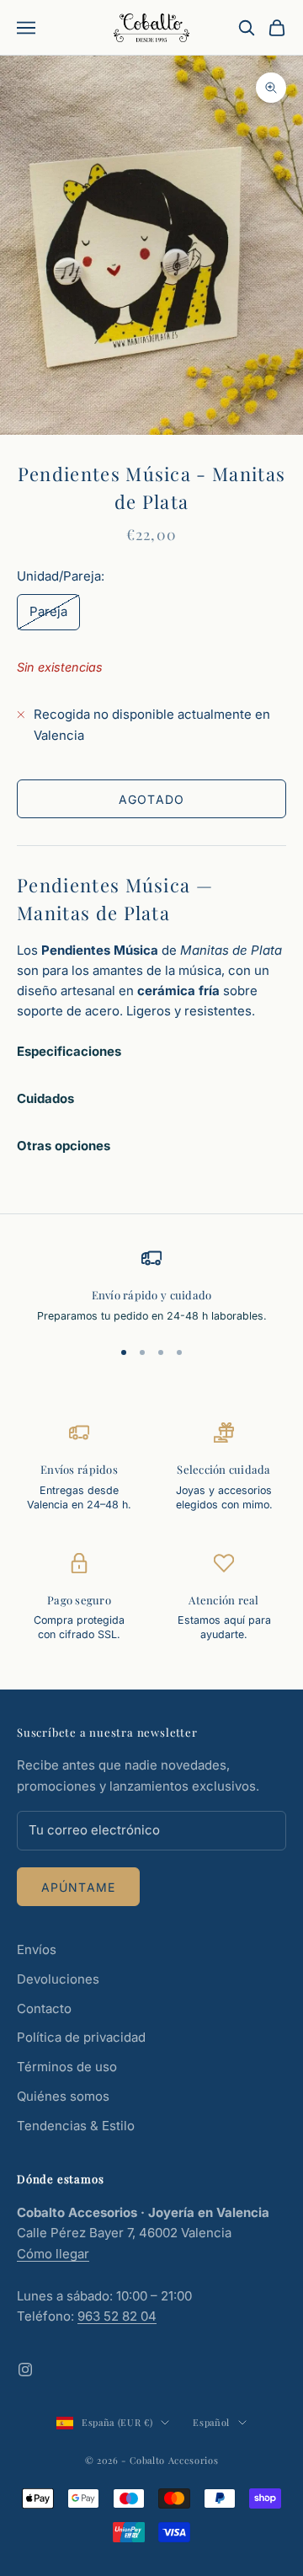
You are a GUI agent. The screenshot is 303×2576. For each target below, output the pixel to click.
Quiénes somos (63, 2096)
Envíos (37, 1949)
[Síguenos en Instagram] (25, 2370)
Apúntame (78, 1887)
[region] (151, 1285)
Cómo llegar (53, 2254)
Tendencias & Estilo (76, 2126)
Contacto (44, 2008)
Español (211, 2422)
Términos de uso (67, 2067)
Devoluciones (58, 1979)
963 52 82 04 (117, 2316)
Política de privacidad (81, 2037)
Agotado (151, 799)
